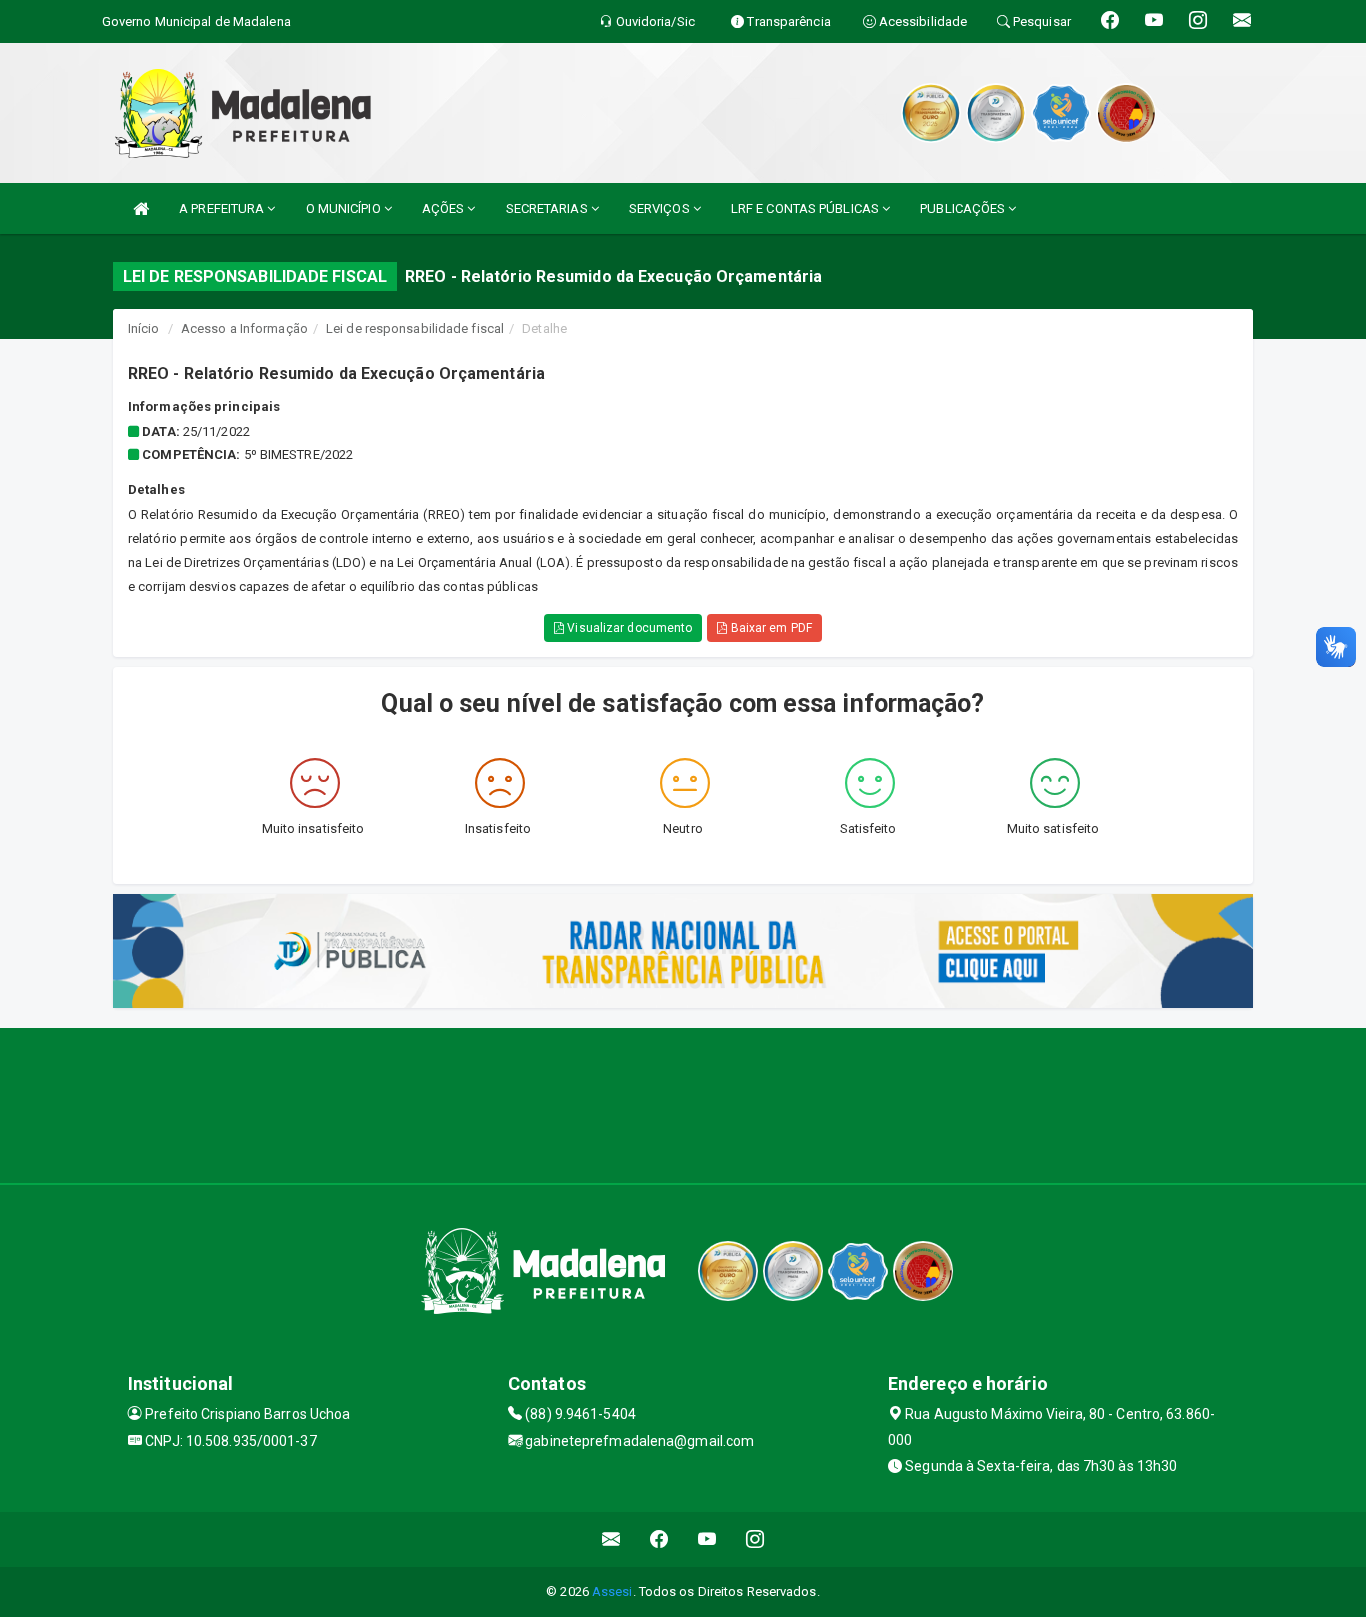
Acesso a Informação (244, 328)
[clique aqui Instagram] (755, 1539)
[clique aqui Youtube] (707, 1539)
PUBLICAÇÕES (964, 208)
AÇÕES (445, 208)
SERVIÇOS (661, 208)
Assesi (612, 1591)
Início (144, 328)
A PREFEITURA (223, 208)
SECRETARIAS (548, 208)
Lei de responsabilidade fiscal (415, 328)
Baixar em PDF (769, 628)
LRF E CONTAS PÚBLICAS (806, 208)
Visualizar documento (628, 628)
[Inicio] (141, 208)
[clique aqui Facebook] (659, 1539)
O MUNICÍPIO (345, 208)
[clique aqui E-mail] (611, 1539)
